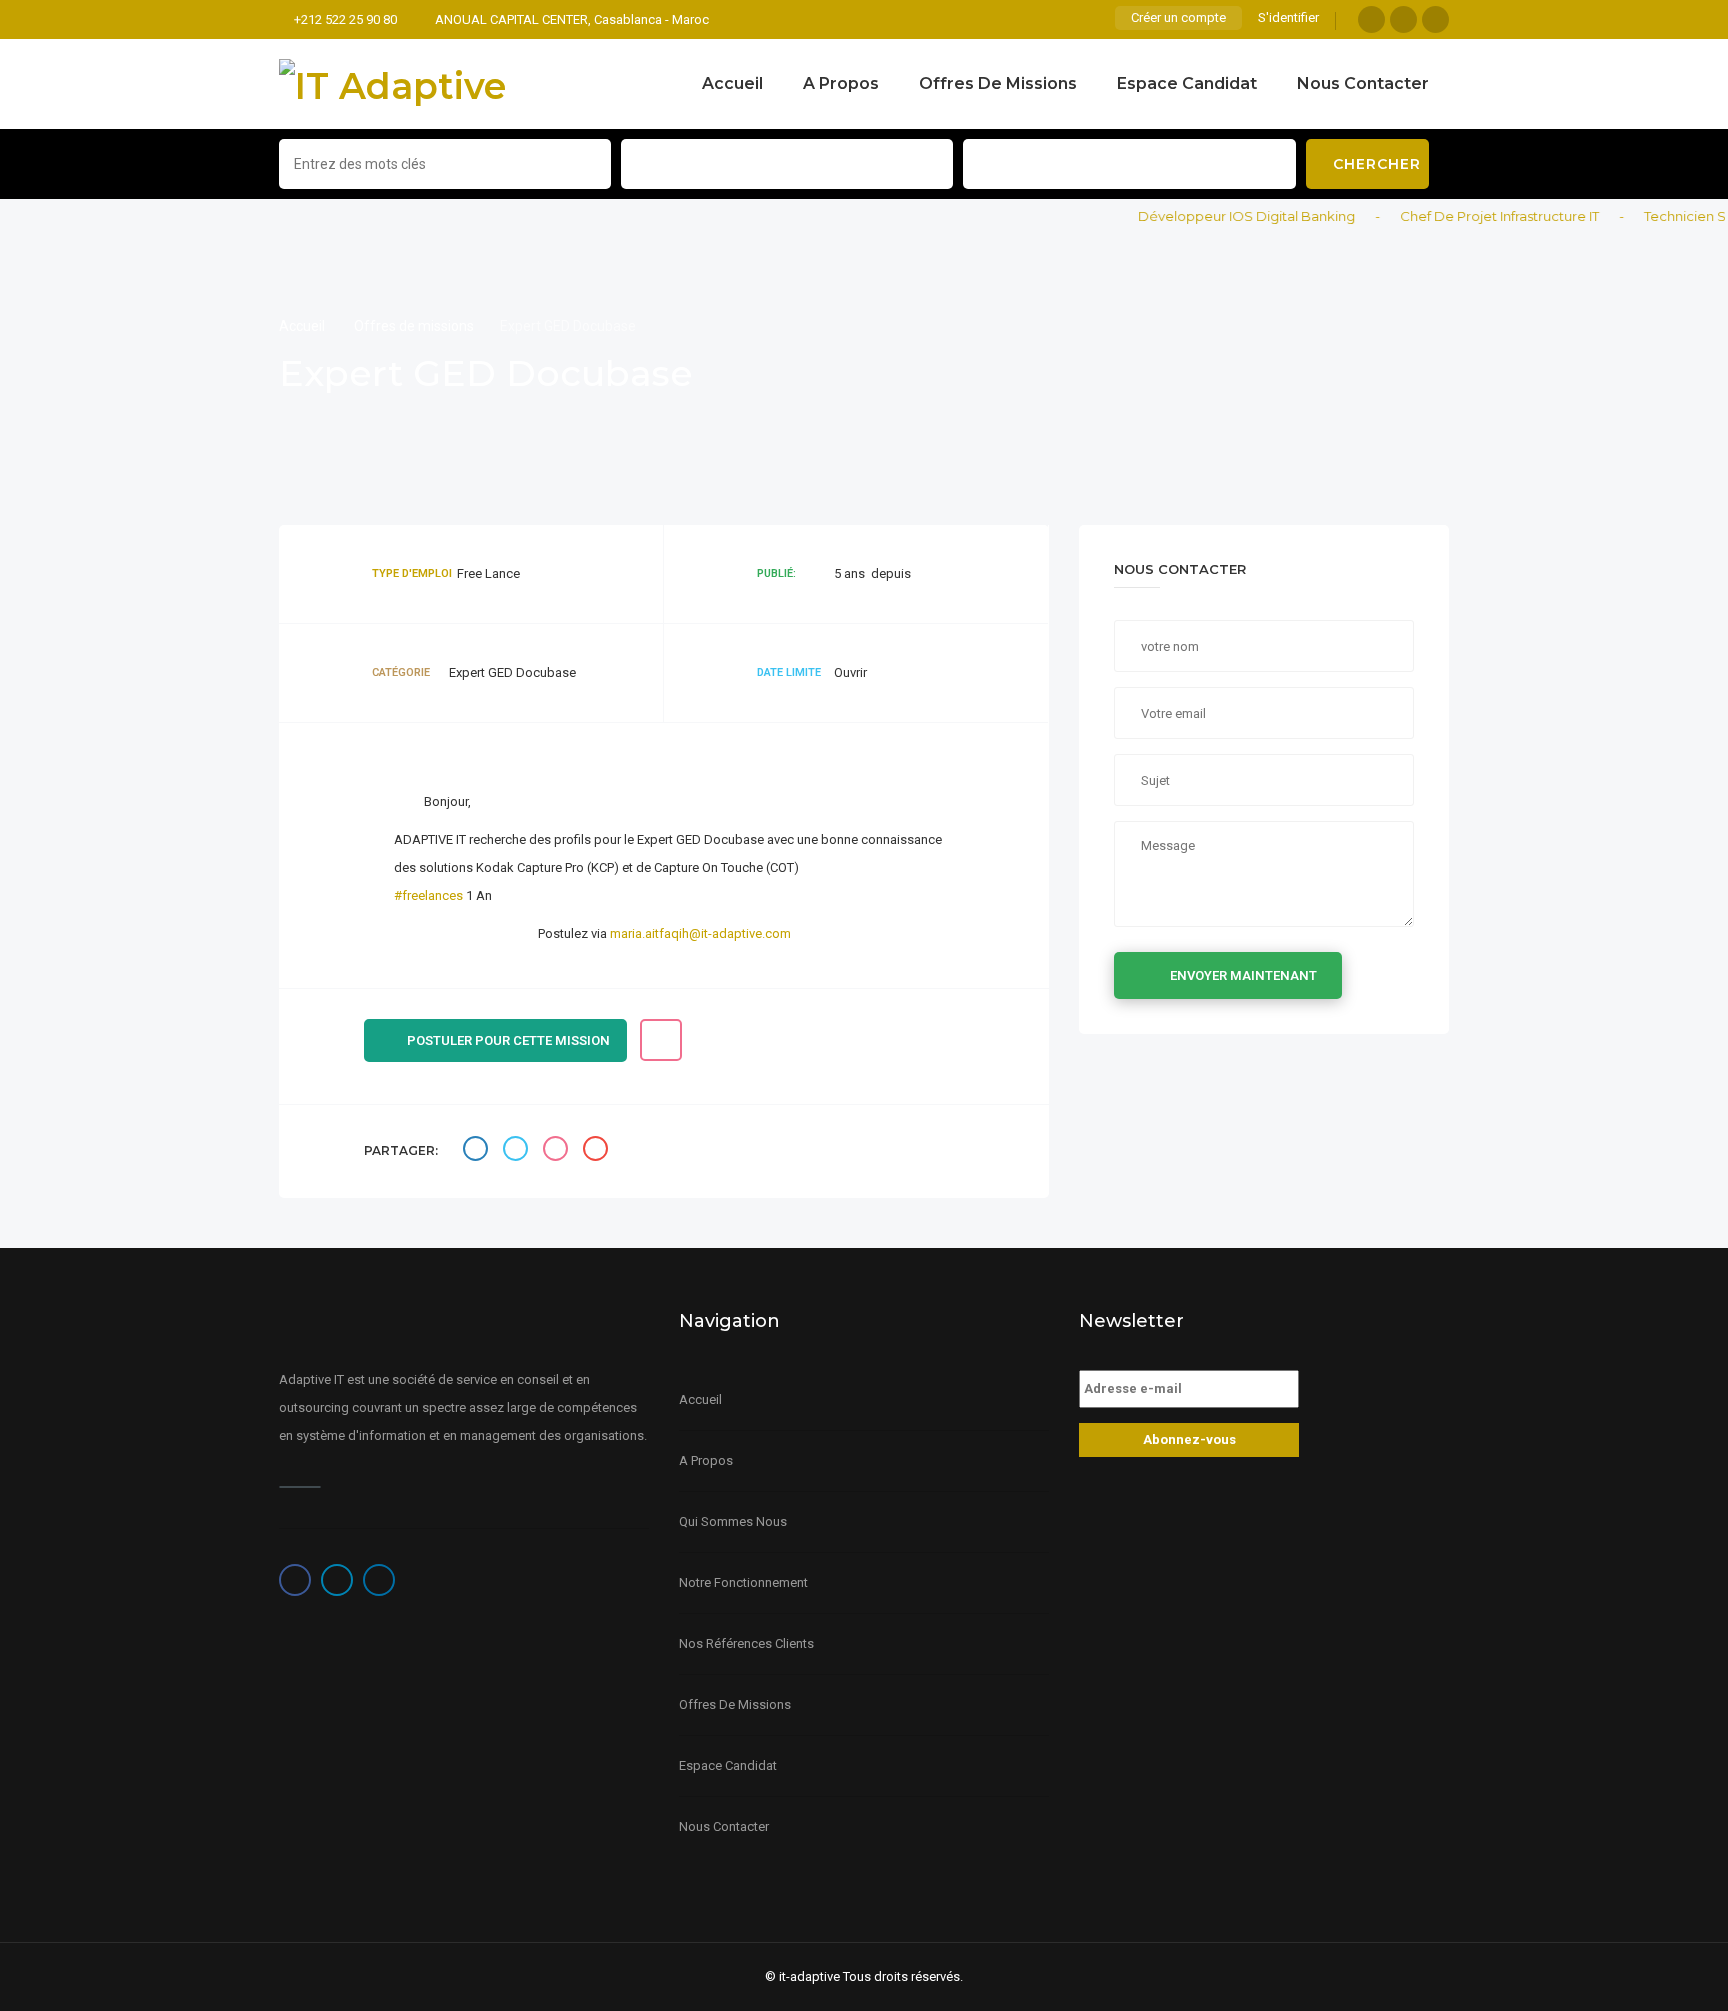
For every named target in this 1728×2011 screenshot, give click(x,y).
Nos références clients (746, 1643)
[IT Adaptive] (392, 84)
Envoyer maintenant (1243, 975)
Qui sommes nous (733, 1521)
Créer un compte (1178, 17)
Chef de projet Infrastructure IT (1474, 216)
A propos (841, 83)
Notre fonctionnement (743, 1582)
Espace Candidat (1187, 83)
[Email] (598, 1151)
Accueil (732, 83)
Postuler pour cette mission (508, 1040)
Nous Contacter (1363, 83)
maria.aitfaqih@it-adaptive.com (700, 933)
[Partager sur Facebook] (478, 1151)
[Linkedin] (1435, 19)
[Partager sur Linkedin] (558, 1151)
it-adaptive (809, 1976)
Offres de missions (998, 83)
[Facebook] (1371, 19)
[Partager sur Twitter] (518, 1151)
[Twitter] (1403, 19)
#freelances (428, 895)
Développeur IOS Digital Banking (1221, 216)
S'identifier (1288, 17)
